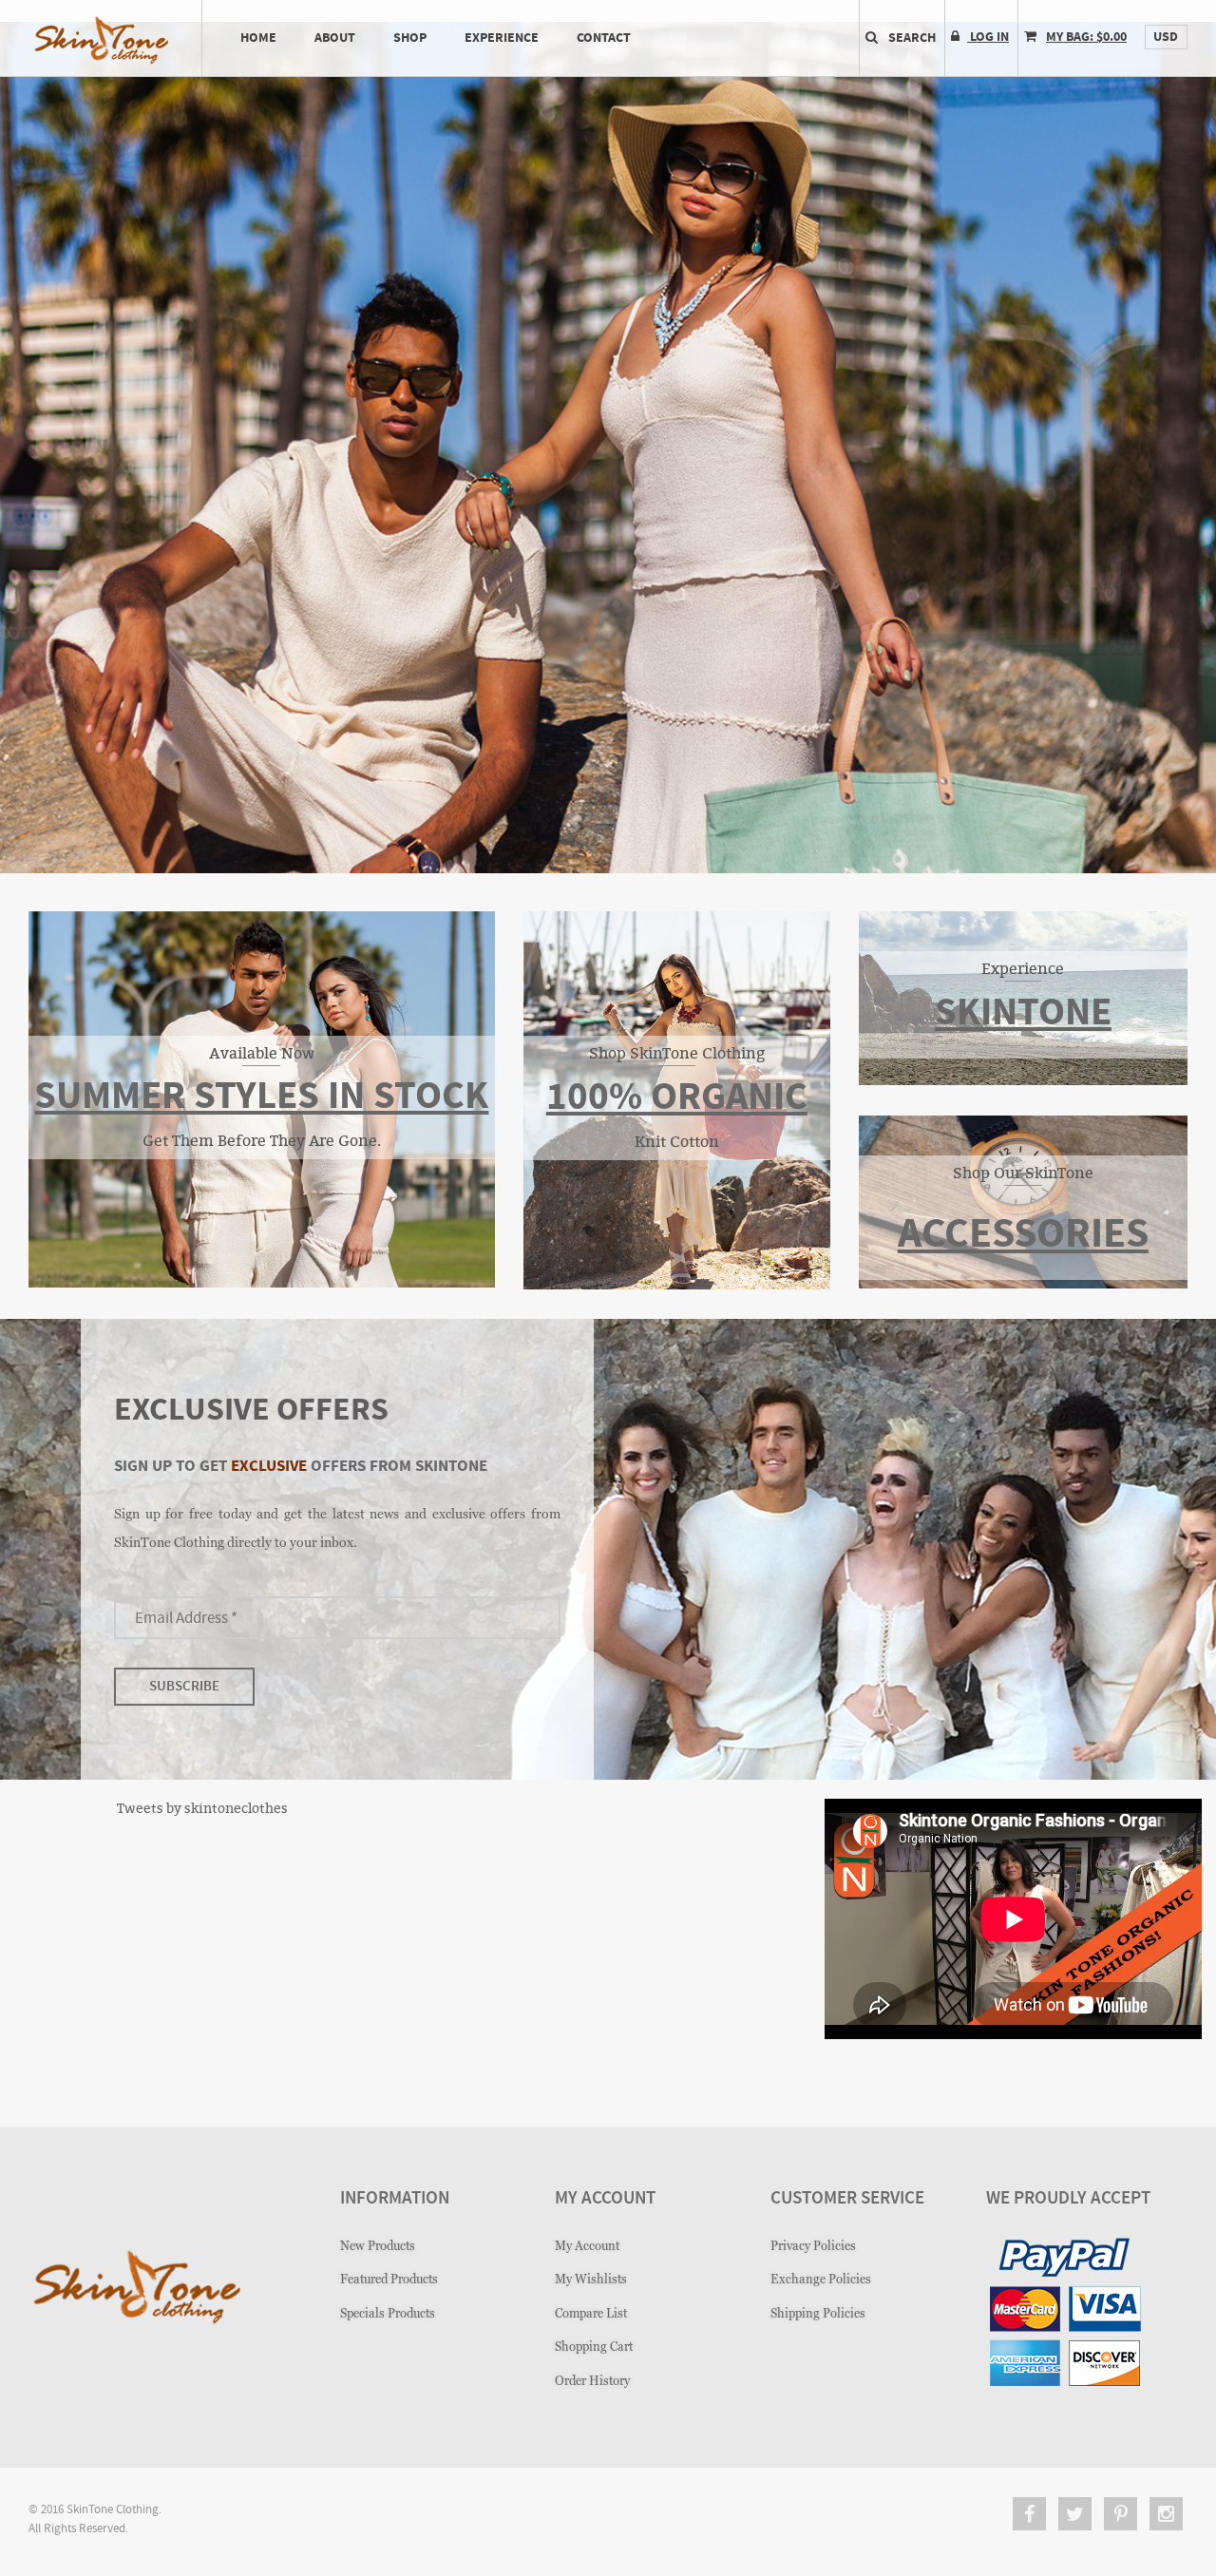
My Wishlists (591, 2279)
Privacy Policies (813, 2246)
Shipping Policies (818, 2313)
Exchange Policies (821, 2279)
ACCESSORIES (1023, 1235)
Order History (592, 2381)
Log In (988, 37)
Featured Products (389, 2279)
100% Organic (677, 1098)
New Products (378, 2246)
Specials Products (388, 2313)
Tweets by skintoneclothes (202, 1808)
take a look (607, 652)
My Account (587, 2246)
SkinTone (1023, 1013)
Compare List (591, 2313)
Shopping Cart (594, 2347)
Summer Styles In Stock (261, 1097)
